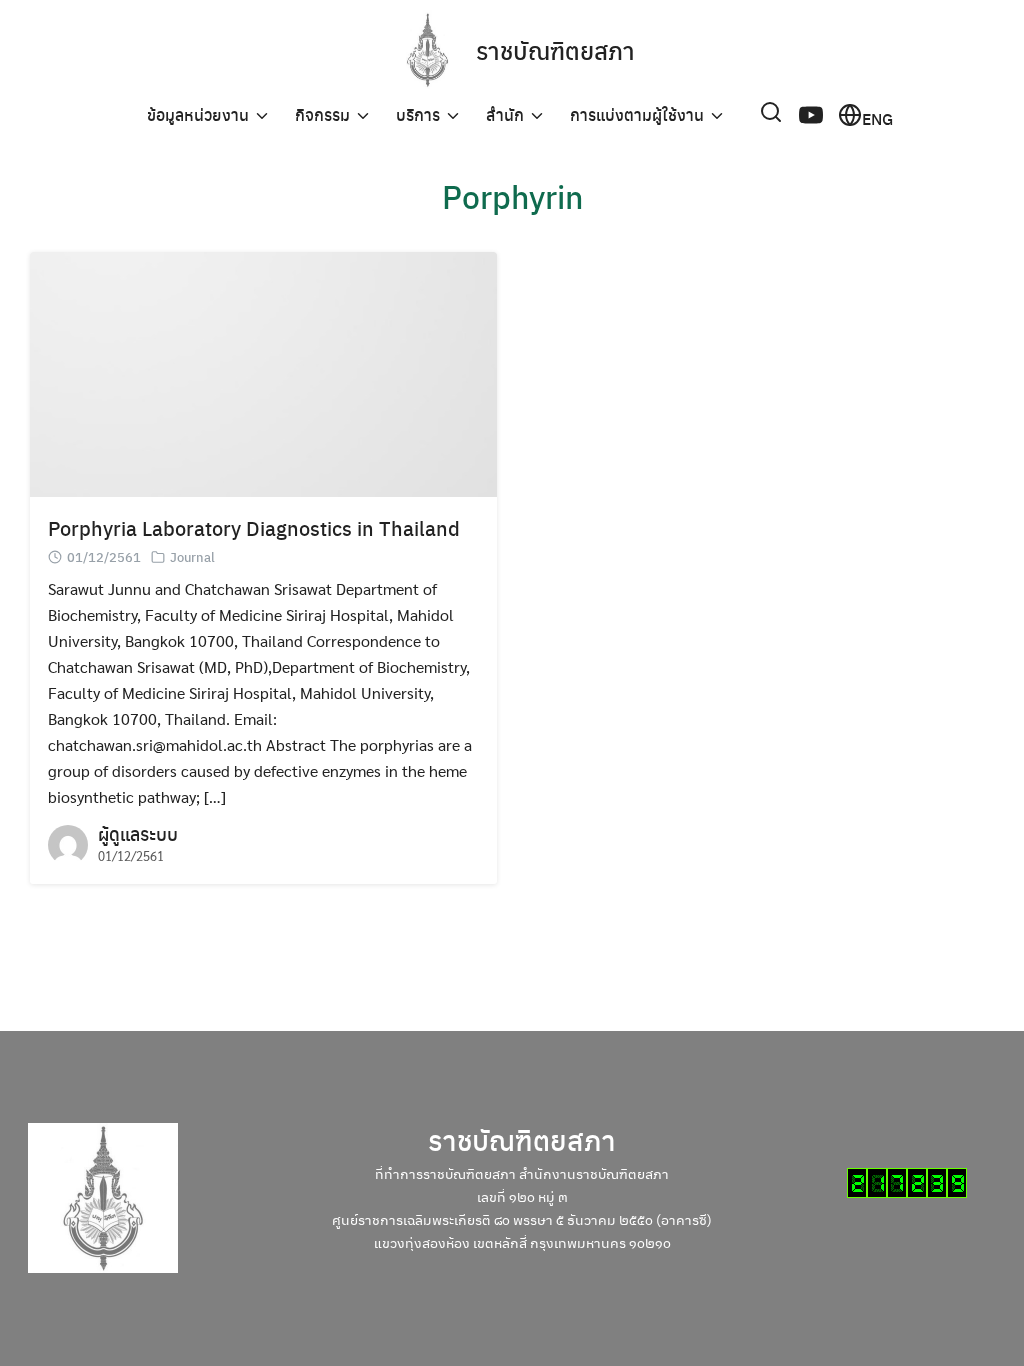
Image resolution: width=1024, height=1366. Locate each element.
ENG (877, 117)
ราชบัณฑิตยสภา (555, 50)
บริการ (418, 114)
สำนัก (505, 114)
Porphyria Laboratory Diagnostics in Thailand (254, 527)
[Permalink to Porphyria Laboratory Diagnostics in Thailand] (263, 372)
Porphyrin (512, 196)
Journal (192, 556)
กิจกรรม (322, 114)
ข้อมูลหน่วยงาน (198, 114)
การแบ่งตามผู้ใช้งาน (637, 114)
